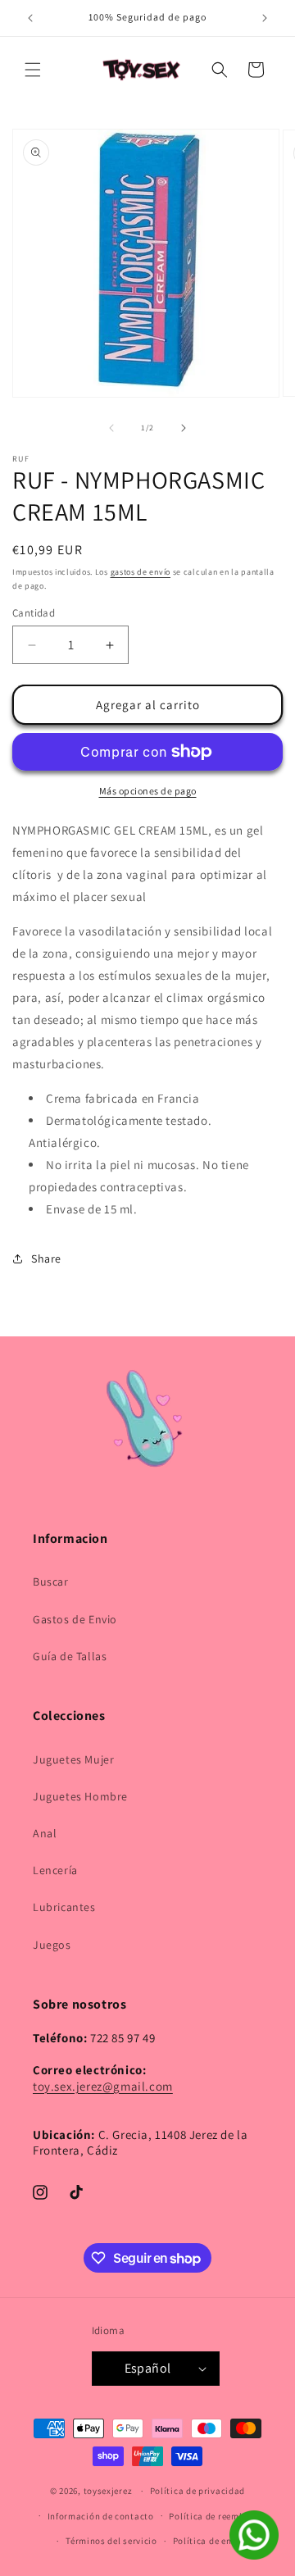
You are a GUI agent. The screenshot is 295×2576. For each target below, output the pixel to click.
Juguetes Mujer (73, 1759)
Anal (45, 1833)
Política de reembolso (216, 2516)
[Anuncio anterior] (30, 18)
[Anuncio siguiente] (265, 18)
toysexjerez (108, 2491)
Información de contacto (101, 2516)
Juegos (52, 1945)
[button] (33, 70)
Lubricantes (64, 1907)
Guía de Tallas (70, 1656)
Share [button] (46, 1258)
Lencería (55, 1870)
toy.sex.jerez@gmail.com (103, 2086)
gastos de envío (141, 572)
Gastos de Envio (75, 1619)
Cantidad (34, 613)
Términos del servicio (111, 2541)
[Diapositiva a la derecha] (184, 428)
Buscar (51, 1582)
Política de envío (209, 2541)
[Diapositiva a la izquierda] (111, 428)
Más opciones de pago (148, 791)
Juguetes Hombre (80, 1796)
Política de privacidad (197, 2491)
